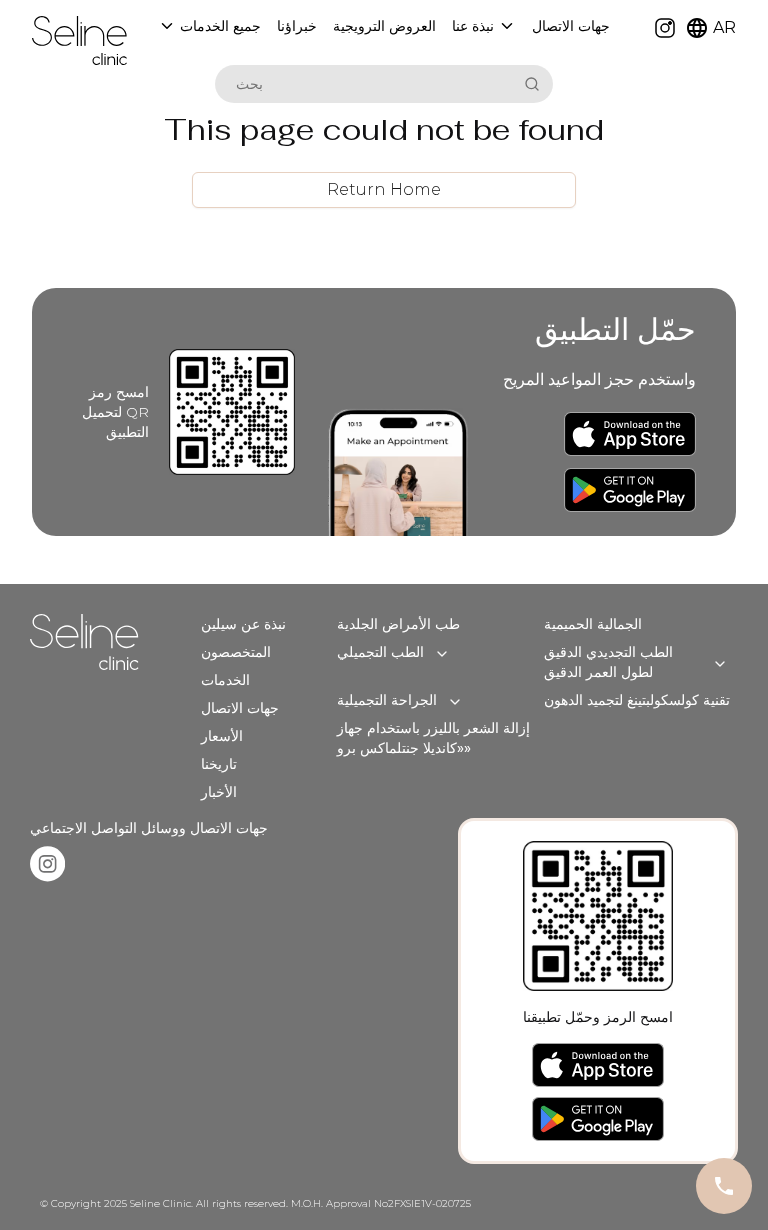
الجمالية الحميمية (593, 624)
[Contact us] (724, 1186)
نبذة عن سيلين (243, 624)
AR (724, 27)
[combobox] (366, 84)
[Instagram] (665, 28)
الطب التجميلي (380, 652)
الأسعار (222, 736)
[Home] (79, 40)
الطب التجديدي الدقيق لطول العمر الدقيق (608, 662)
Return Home (384, 189)
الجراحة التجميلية (387, 700)
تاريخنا (219, 764)
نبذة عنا (473, 26)
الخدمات (225, 680)
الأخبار (219, 792)
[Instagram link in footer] (47, 864)
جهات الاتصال (240, 708)
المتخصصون (236, 652)
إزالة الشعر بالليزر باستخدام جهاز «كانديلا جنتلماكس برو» (433, 738)
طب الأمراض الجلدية (398, 624)
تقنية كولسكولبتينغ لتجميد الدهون (637, 700)
